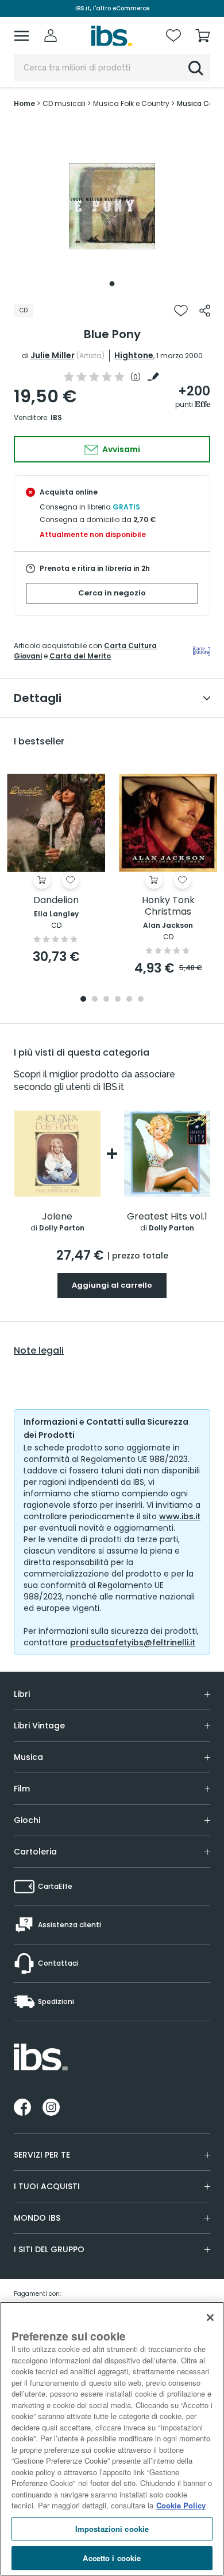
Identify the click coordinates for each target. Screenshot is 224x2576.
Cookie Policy (181, 2505)
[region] (112, 2439)
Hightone (134, 355)
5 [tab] (129, 1000)
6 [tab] (141, 1000)
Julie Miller (53, 355)
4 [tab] (118, 1000)
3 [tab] (106, 1000)
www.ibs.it (180, 1516)
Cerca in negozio (112, 593)
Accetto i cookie (112, 2558)
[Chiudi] (210, 2318)
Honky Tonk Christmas (168, 906)
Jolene (57, 1217)
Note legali (39, 1351)
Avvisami (120, 449)
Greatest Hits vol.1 (167, 1217)
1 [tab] (112, 284)
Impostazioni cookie (112, 2529)
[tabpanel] (112, 206)
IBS (56, 417)
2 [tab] (95, 1000)
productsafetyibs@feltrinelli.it (133, 1642)
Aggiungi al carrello (112, 1285)
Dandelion (56, 901)
